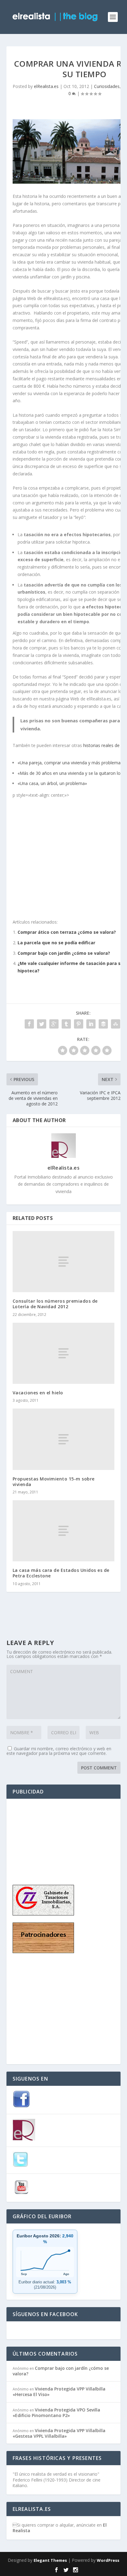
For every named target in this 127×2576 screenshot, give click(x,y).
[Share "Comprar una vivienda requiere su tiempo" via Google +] (54, 1024)
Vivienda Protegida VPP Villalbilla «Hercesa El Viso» (59, 2392)
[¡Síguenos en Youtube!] (21, 2194)
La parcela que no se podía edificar (56, 943)
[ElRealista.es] (24, 2139)
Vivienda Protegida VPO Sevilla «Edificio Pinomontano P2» (56, 2413)
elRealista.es (46, 86)
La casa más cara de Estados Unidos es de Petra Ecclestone (61, 1573)
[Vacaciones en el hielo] (64, 1353)
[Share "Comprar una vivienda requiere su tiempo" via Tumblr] (66, 1024)
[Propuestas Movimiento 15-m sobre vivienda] (64, 1439)
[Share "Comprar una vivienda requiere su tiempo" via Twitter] (42, 1024)
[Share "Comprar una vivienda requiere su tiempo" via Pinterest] (79, 1024)
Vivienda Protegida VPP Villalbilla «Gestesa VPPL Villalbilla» (59, 2433)
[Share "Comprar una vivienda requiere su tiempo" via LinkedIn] (91, 1024)
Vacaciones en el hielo (38, 1393)
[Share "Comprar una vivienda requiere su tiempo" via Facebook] (29, 1024)
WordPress (108, 2560)
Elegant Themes (50, 2560)
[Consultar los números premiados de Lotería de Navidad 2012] (64, 1262)
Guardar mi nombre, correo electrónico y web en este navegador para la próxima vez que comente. (59, 1751)
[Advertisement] (43, 1836)
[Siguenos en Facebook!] (21, 2106)
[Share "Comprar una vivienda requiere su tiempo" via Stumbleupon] (116, 1024)
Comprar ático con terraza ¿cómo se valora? (67, 932)
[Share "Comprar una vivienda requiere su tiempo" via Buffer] (103, 1024)
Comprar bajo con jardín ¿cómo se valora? (64, 953)
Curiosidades (107, 86)
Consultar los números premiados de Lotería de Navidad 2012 (55, 1304)
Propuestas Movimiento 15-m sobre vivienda (54, 1482)
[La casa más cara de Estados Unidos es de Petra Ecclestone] (64, 1531)
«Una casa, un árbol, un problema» (52, 783)
